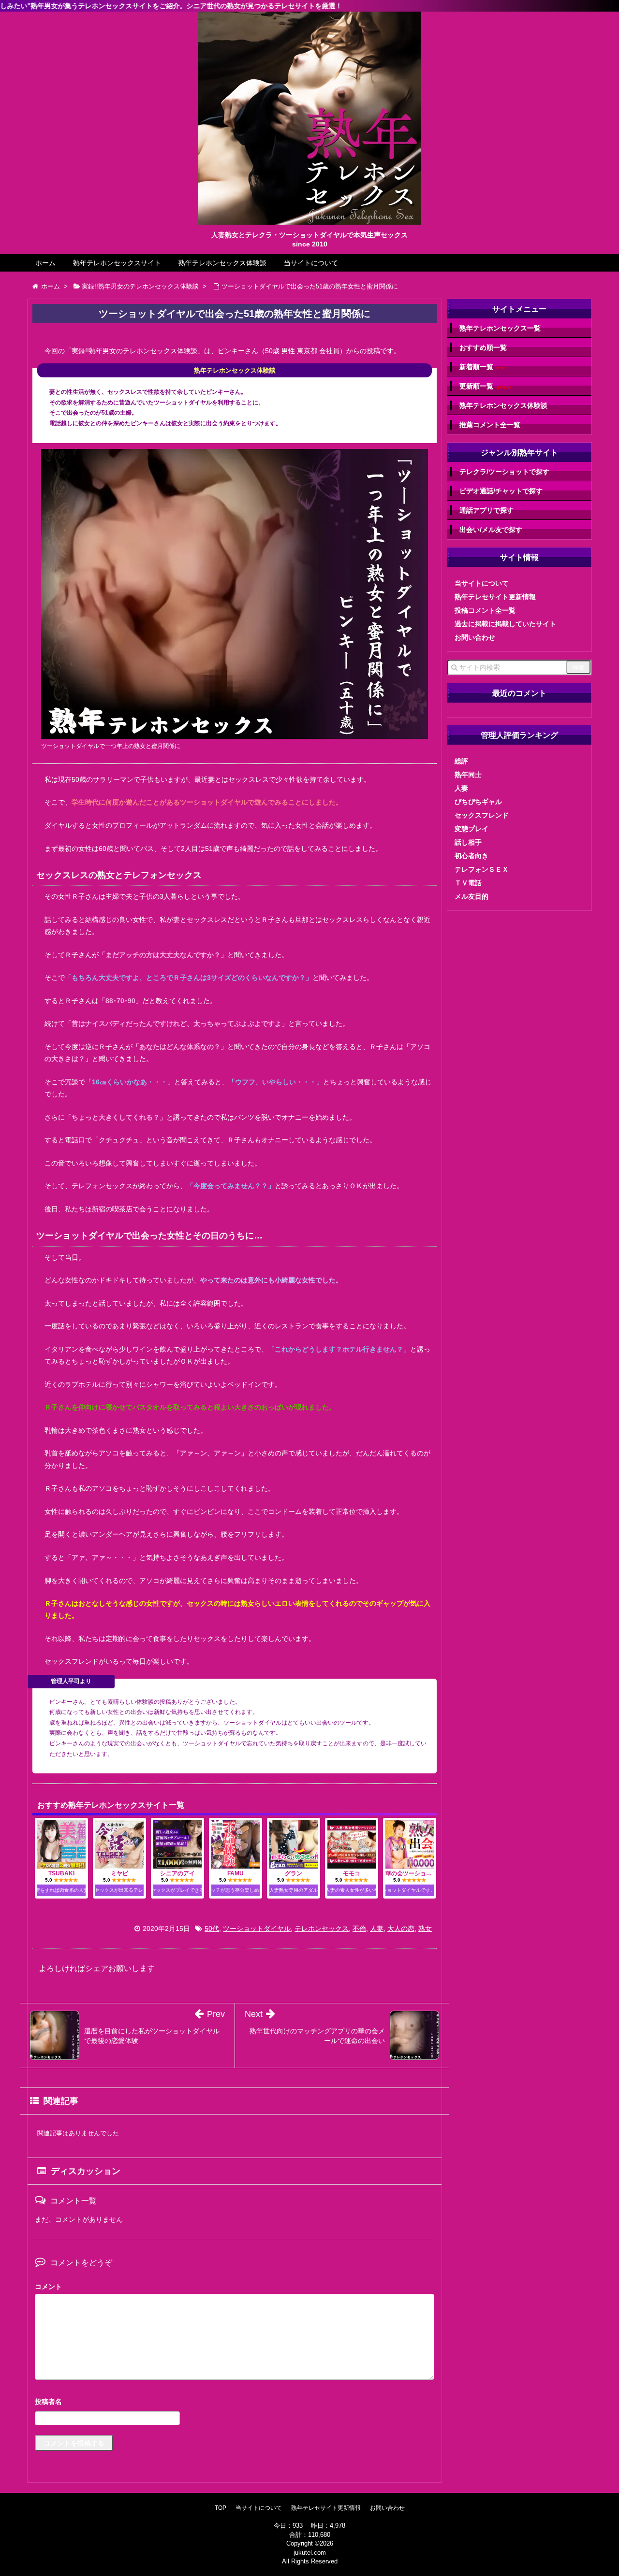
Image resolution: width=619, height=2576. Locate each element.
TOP (221, 2508)
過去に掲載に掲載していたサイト (505, 624)
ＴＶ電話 (468, 883)
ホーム (45, 263)
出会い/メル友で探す (491, 530)
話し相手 (468, 842)
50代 (212, 1928)
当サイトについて (311, 263)
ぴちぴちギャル (478, 802)
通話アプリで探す (486, 510)
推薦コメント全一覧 (490, 425)
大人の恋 (401, 1928)
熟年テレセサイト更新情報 (495, 597)
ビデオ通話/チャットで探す (501, 491)
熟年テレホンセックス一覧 (500, 328)
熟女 (425, 1928)
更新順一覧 (485, 386)
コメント (48, 2287)
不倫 (359, 1928)
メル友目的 (472, 896)
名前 (235, 2403)
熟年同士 (468, 775)
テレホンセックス (322, 1928)
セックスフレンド (482, 815)
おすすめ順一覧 (483, 347)
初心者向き (472, 856)
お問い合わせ (475, 637)
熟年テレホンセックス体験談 (222, 263)
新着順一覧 (482, 367)
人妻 (377, 1928)
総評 (461, 761)
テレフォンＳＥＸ (482, 869)
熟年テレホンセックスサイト (117, 263)
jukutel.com (310, 2553)
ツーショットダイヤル (257, 1928)
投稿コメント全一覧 (485, 610)
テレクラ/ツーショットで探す (504, 472)
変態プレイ (472, 829)
